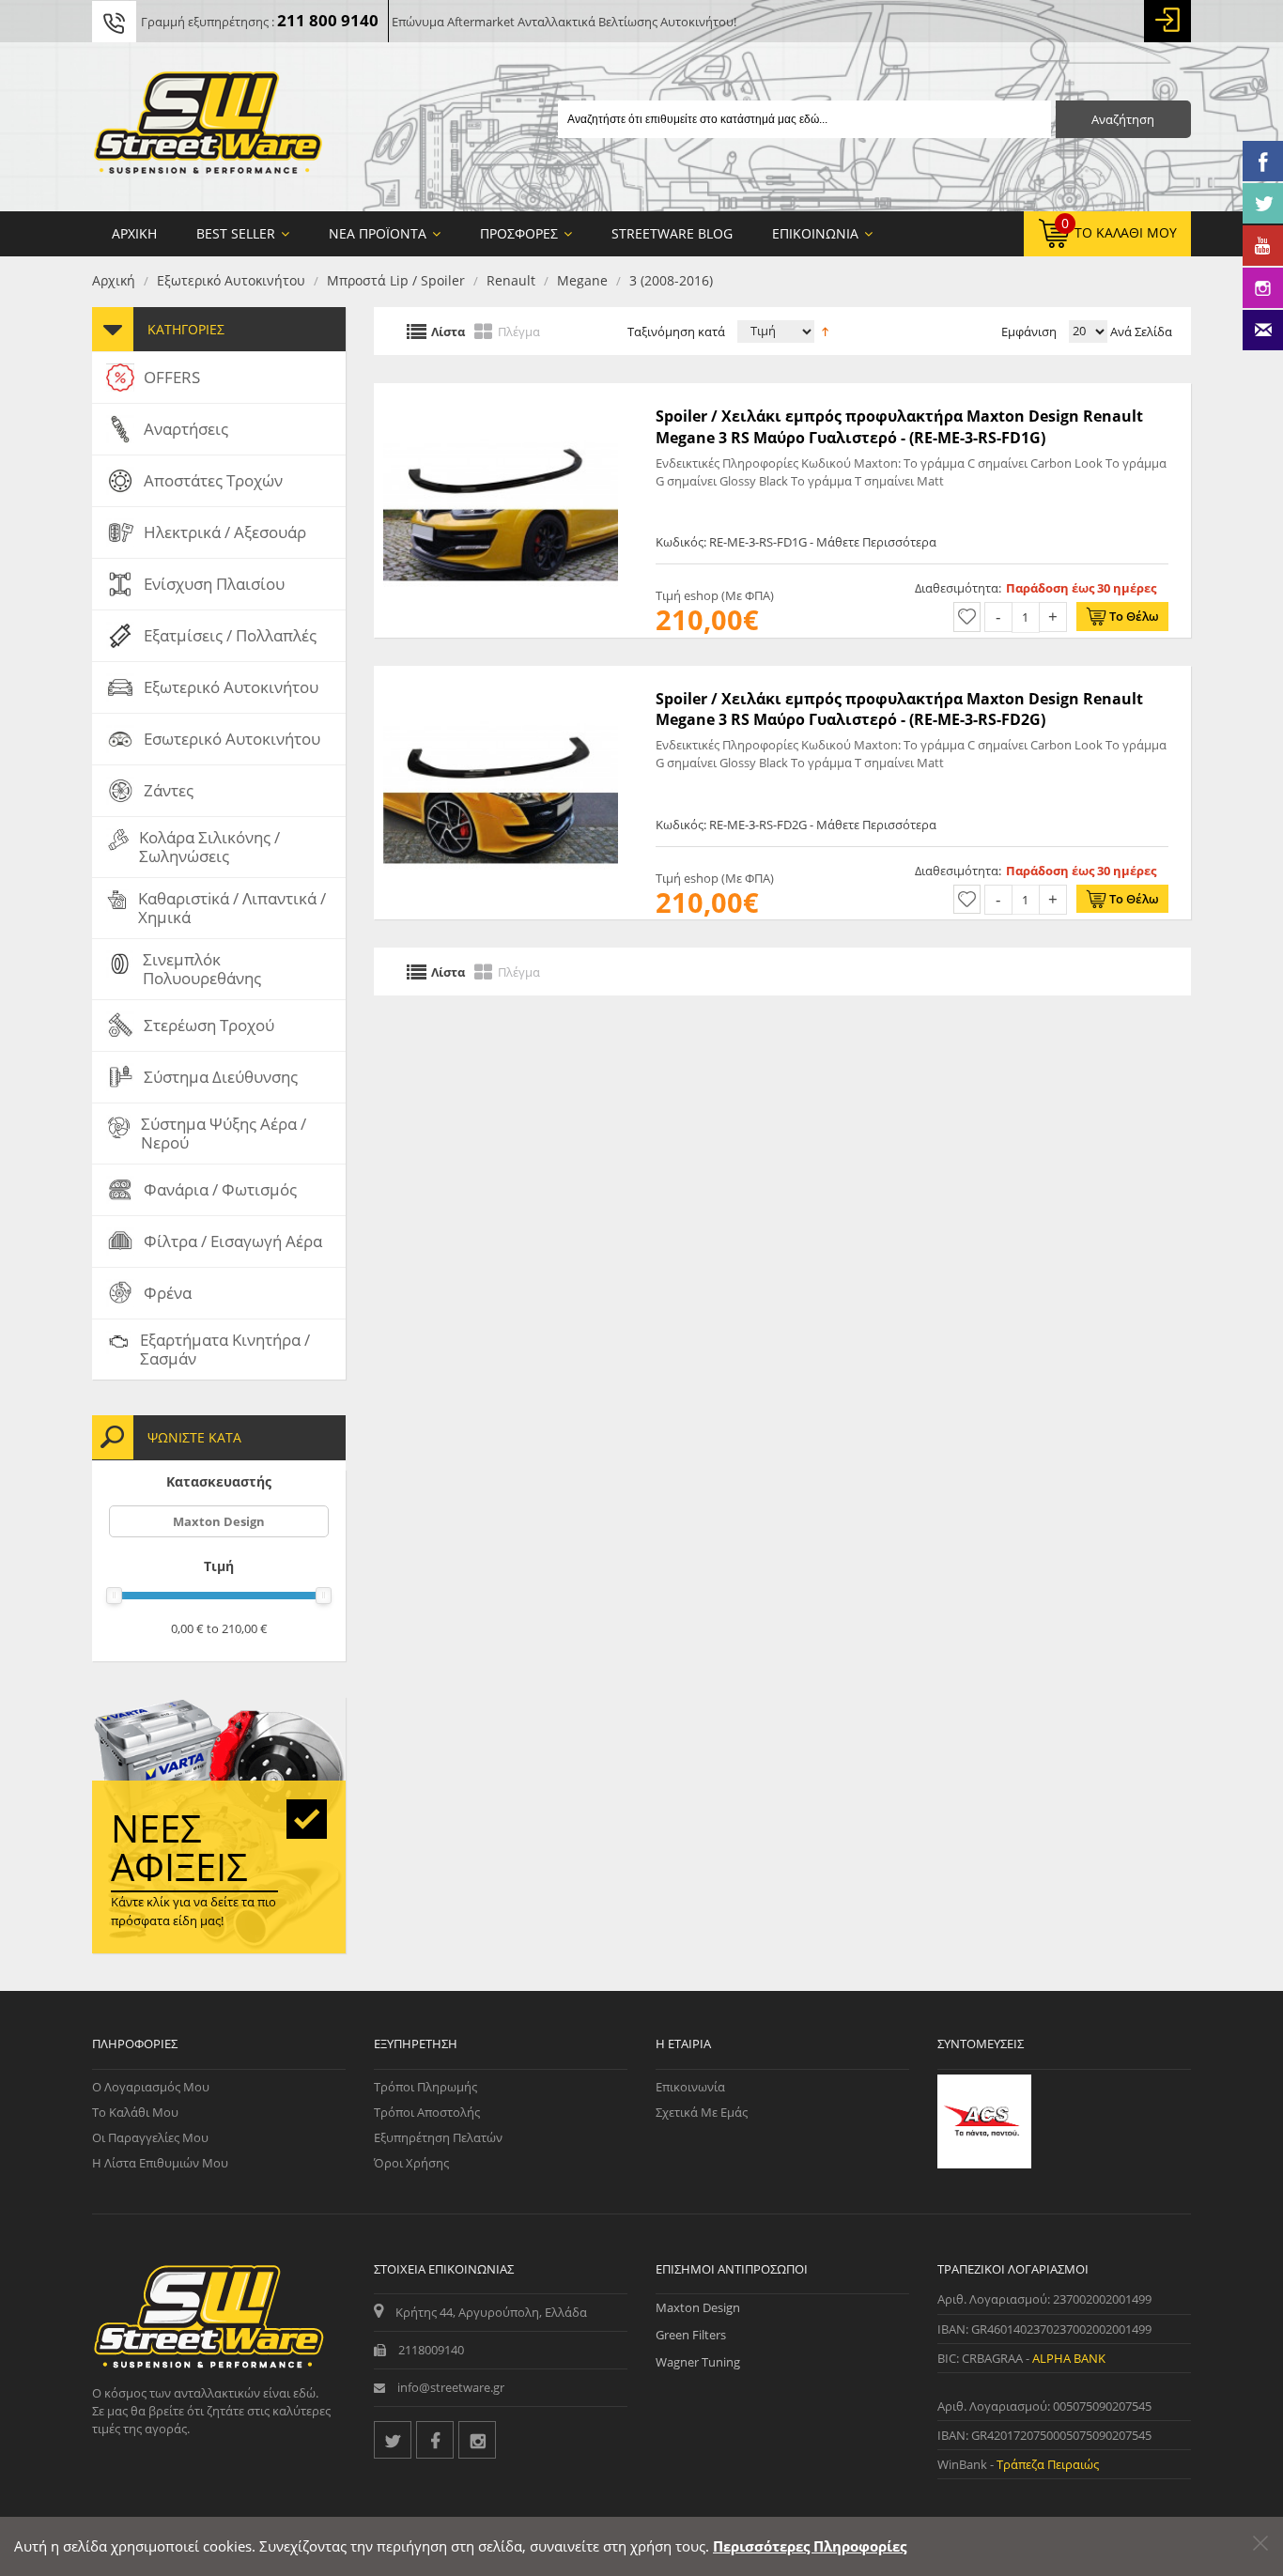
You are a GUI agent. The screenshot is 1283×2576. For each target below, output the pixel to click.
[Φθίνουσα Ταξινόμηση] (825, 330)
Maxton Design (219, 1521)
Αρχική (114, 280)
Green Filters (691, 2335)
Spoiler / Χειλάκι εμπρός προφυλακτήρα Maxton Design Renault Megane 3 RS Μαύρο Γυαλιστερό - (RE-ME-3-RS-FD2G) (899, 709)
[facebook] (435, 2440)
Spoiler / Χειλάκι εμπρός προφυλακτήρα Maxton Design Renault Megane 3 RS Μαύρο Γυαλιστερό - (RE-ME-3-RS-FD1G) (899, 426)
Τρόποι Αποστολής (427, 2112)
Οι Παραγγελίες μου (150, 2137)
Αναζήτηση (1123, 119)
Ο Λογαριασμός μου (151, 2087)
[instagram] (477, 2440)
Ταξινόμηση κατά (676, 332)
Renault (511, 280)
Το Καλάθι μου (135, 2112)
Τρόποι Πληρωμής (425, 2087)
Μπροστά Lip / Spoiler (396, 280)
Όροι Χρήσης (411, 2163)
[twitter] (393, 2440)
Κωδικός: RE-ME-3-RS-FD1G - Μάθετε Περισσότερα (796, 542)
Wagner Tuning (698, 2362)
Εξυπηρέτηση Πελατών (438, 2137)
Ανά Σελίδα (1140, 332)
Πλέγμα (519, 331)
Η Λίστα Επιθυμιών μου (160, 2163)
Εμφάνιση (1029, 332)
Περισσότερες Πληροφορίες (810, 2546)
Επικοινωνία (690, 2087)
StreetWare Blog (672, 233)
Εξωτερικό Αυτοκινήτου (231, 280)
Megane (582, 280)
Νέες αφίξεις (179, 1847)
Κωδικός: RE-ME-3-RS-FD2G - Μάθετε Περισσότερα (796, 825)
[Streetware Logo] (208, 127)
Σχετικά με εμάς (702, 2112)
